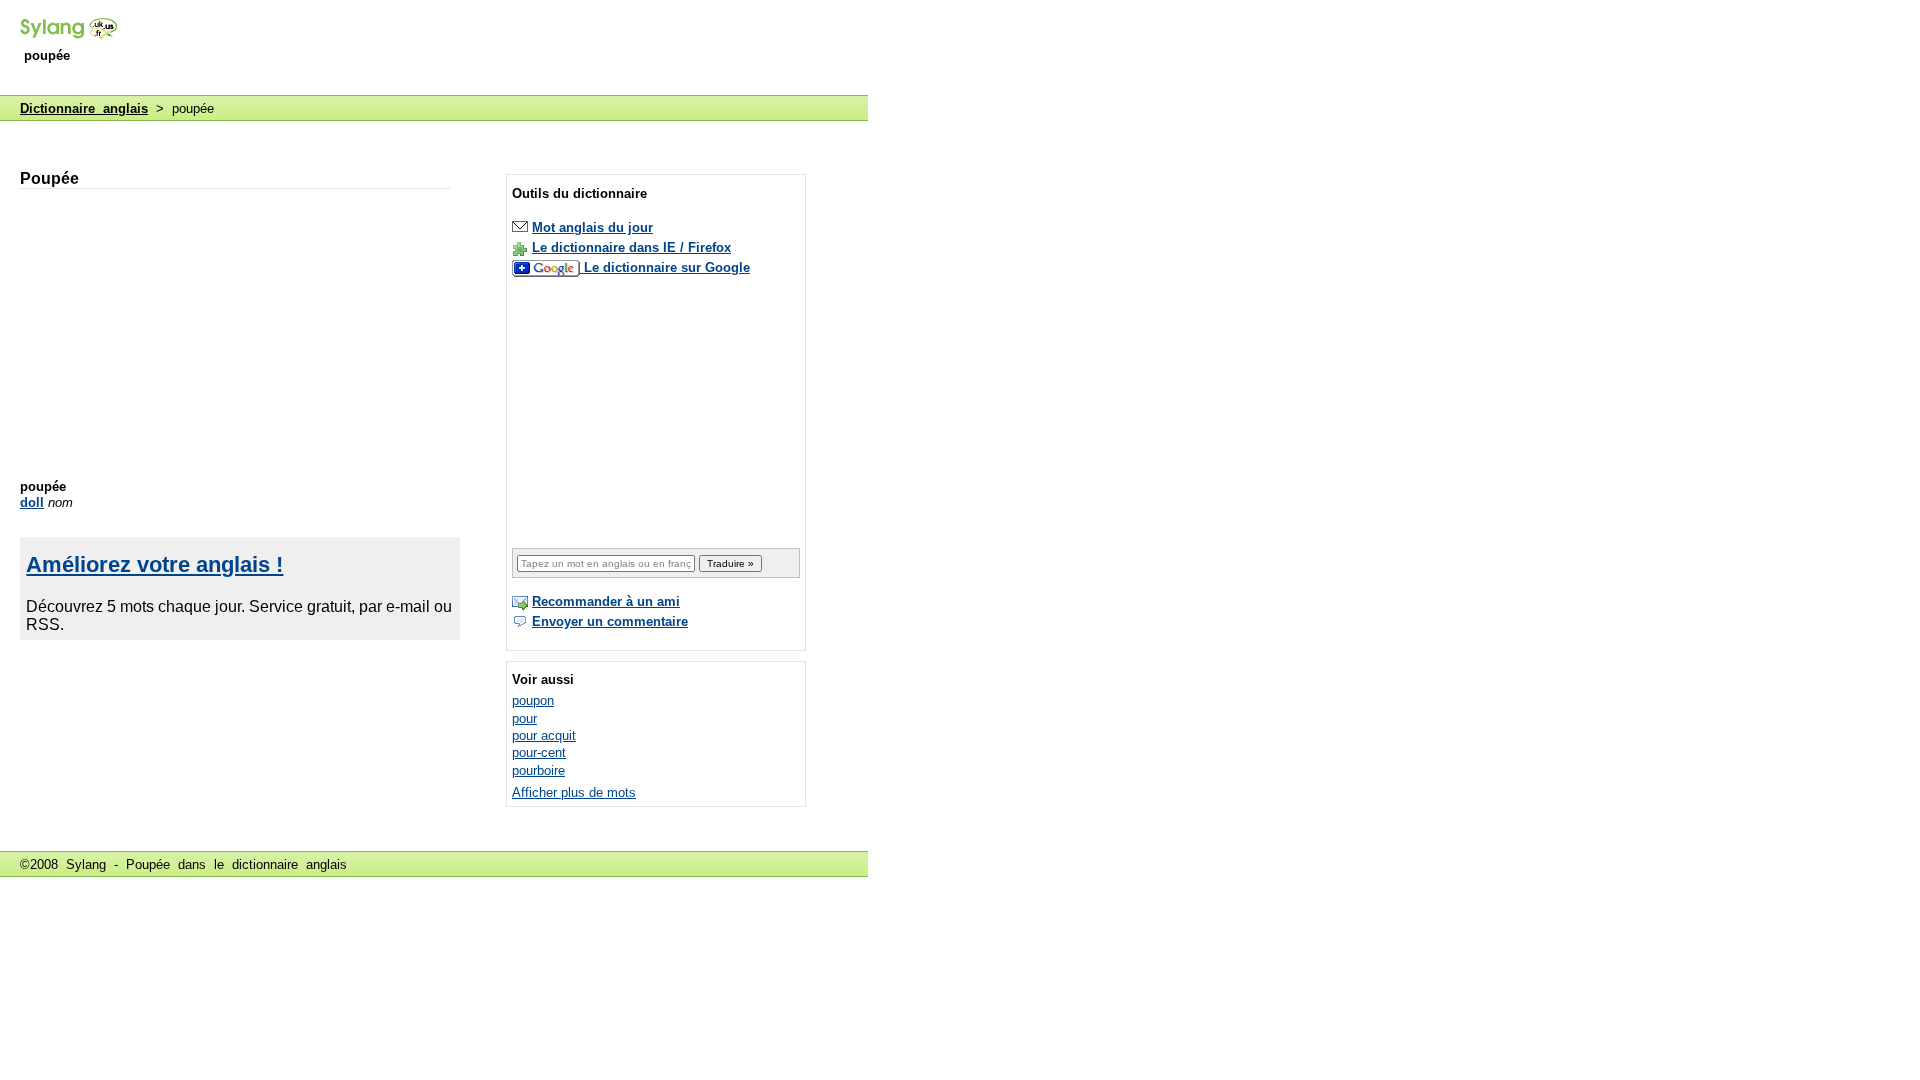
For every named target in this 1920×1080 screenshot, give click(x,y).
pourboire (538, 770)
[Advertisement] (504, 49)
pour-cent (539, 752)
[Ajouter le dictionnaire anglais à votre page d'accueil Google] (548, 267)
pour (524, 718)
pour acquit (544, 735)
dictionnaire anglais (289, 864)
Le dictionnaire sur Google (667, 267)
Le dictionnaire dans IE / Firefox (631, 247)
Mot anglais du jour (592, 227)
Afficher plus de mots (574, 792)
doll (32, 502)
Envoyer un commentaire (610, 621)
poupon (533, 700)
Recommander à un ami (606, 601)
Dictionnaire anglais (84, 108)
